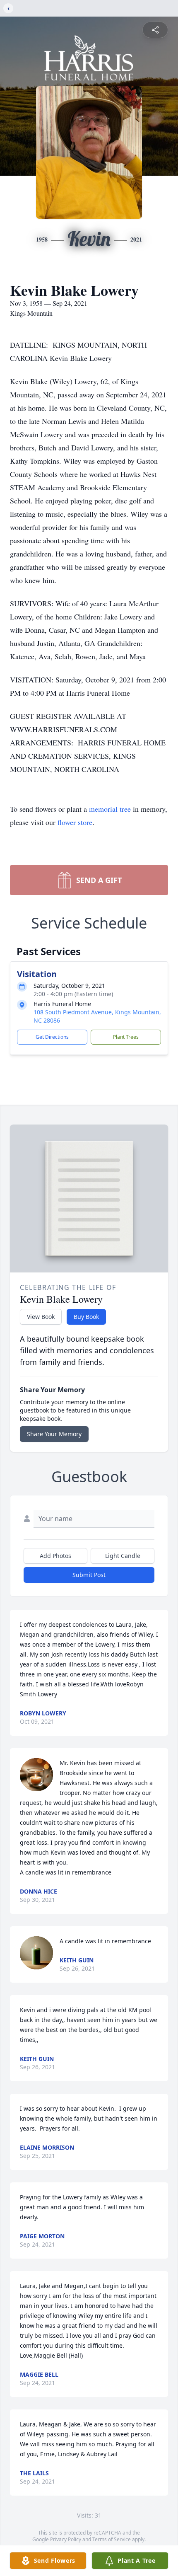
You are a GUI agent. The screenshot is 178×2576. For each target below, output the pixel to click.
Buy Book (86, 1317)
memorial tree (110, 809)
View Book (41, 1317)
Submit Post (89, 1575)
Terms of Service (112, 2539)
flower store (75, 822)
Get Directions (52, 1037)
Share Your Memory (54, 1434)
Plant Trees (126, 1037)
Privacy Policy (66, 2539)
